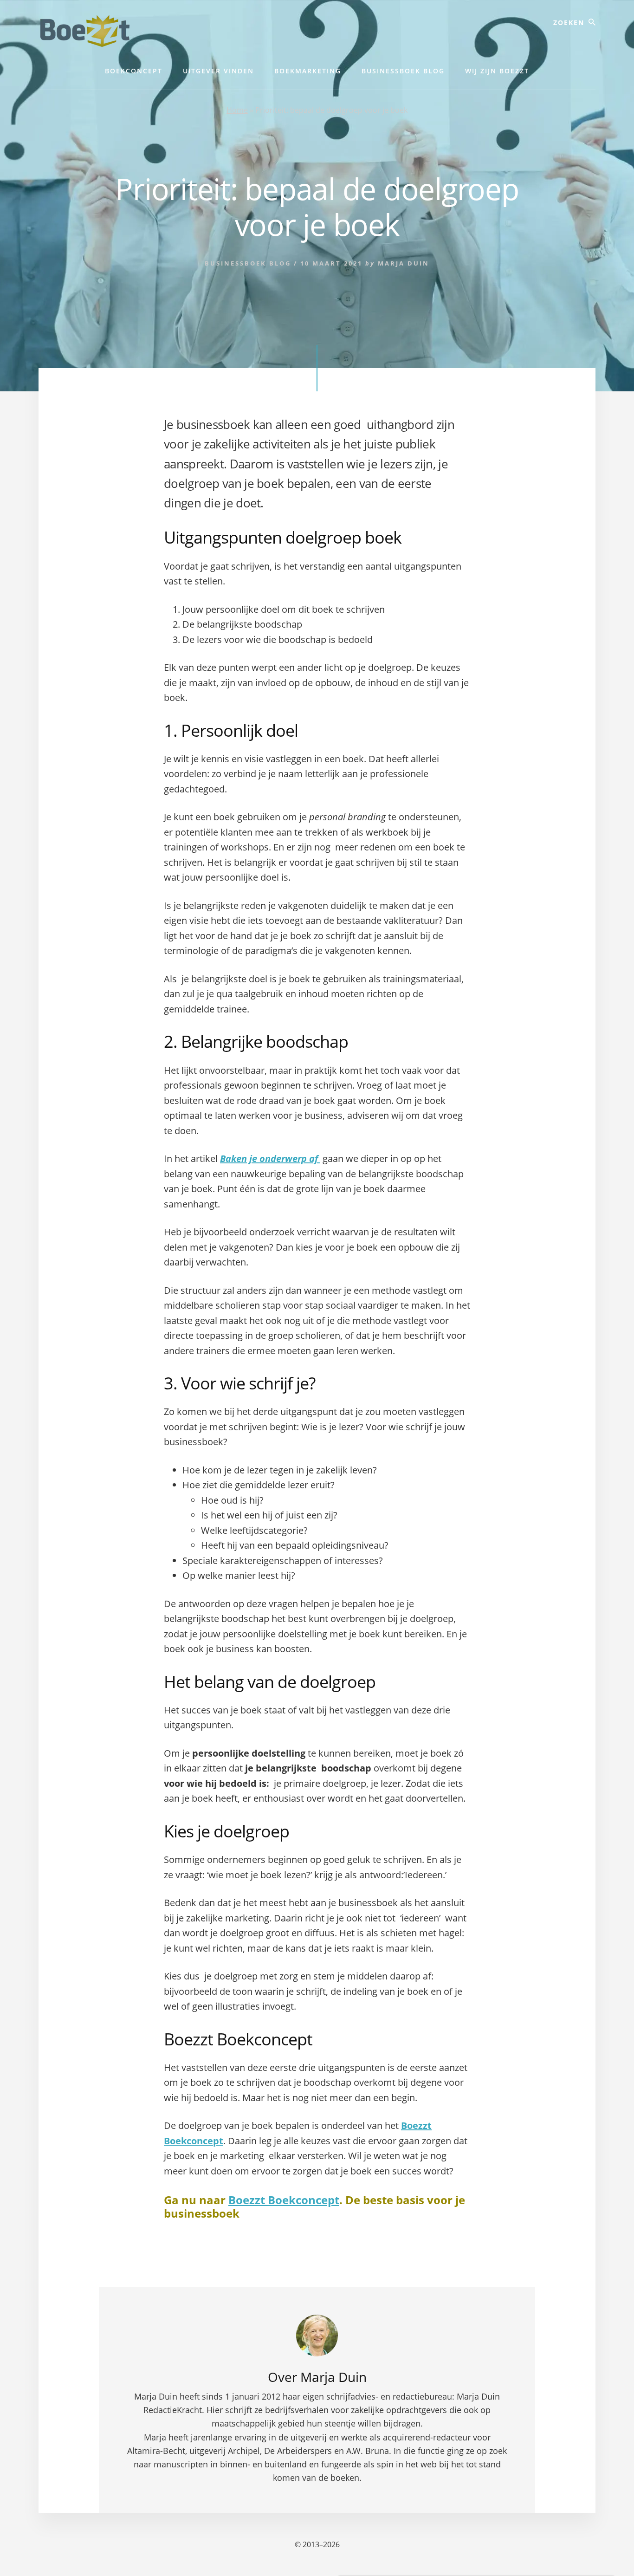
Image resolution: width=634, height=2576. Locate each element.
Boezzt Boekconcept (284, 2200)
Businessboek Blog (248, 263)
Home (237, 110)
